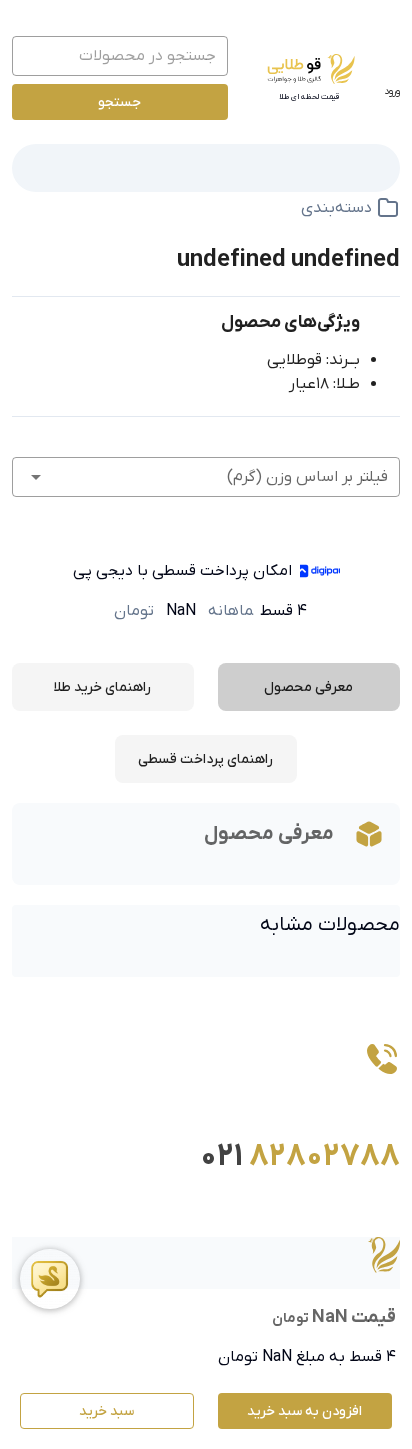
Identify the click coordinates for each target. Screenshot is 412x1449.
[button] (206, 477)
